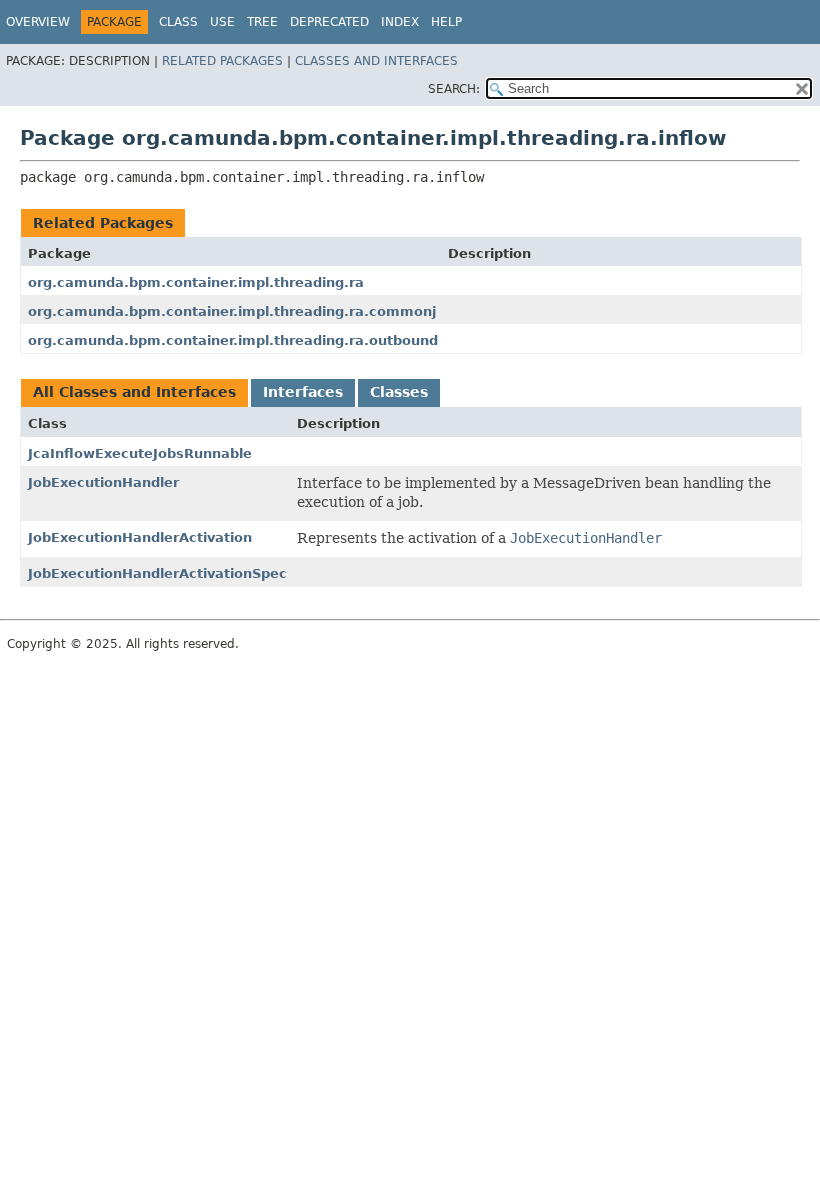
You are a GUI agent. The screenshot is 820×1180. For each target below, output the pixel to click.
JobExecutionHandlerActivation (140, 537)
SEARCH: (454, 89)
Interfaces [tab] (303, 392)
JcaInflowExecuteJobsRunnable (140, 453)
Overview (38, 22)
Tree (262, 22)
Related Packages (222, 61)
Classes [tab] (399, 392)
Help (446, 22)
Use (222, 22)
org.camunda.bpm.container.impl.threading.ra (196, 282)
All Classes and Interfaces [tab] (134, 392)
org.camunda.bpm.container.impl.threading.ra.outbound (233, 340)
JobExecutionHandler (103, 482)
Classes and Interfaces (376, 61)
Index (400, 22)
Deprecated (329, 22)
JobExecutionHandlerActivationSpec (157, 573)
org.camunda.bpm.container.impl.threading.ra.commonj (232, 311)
